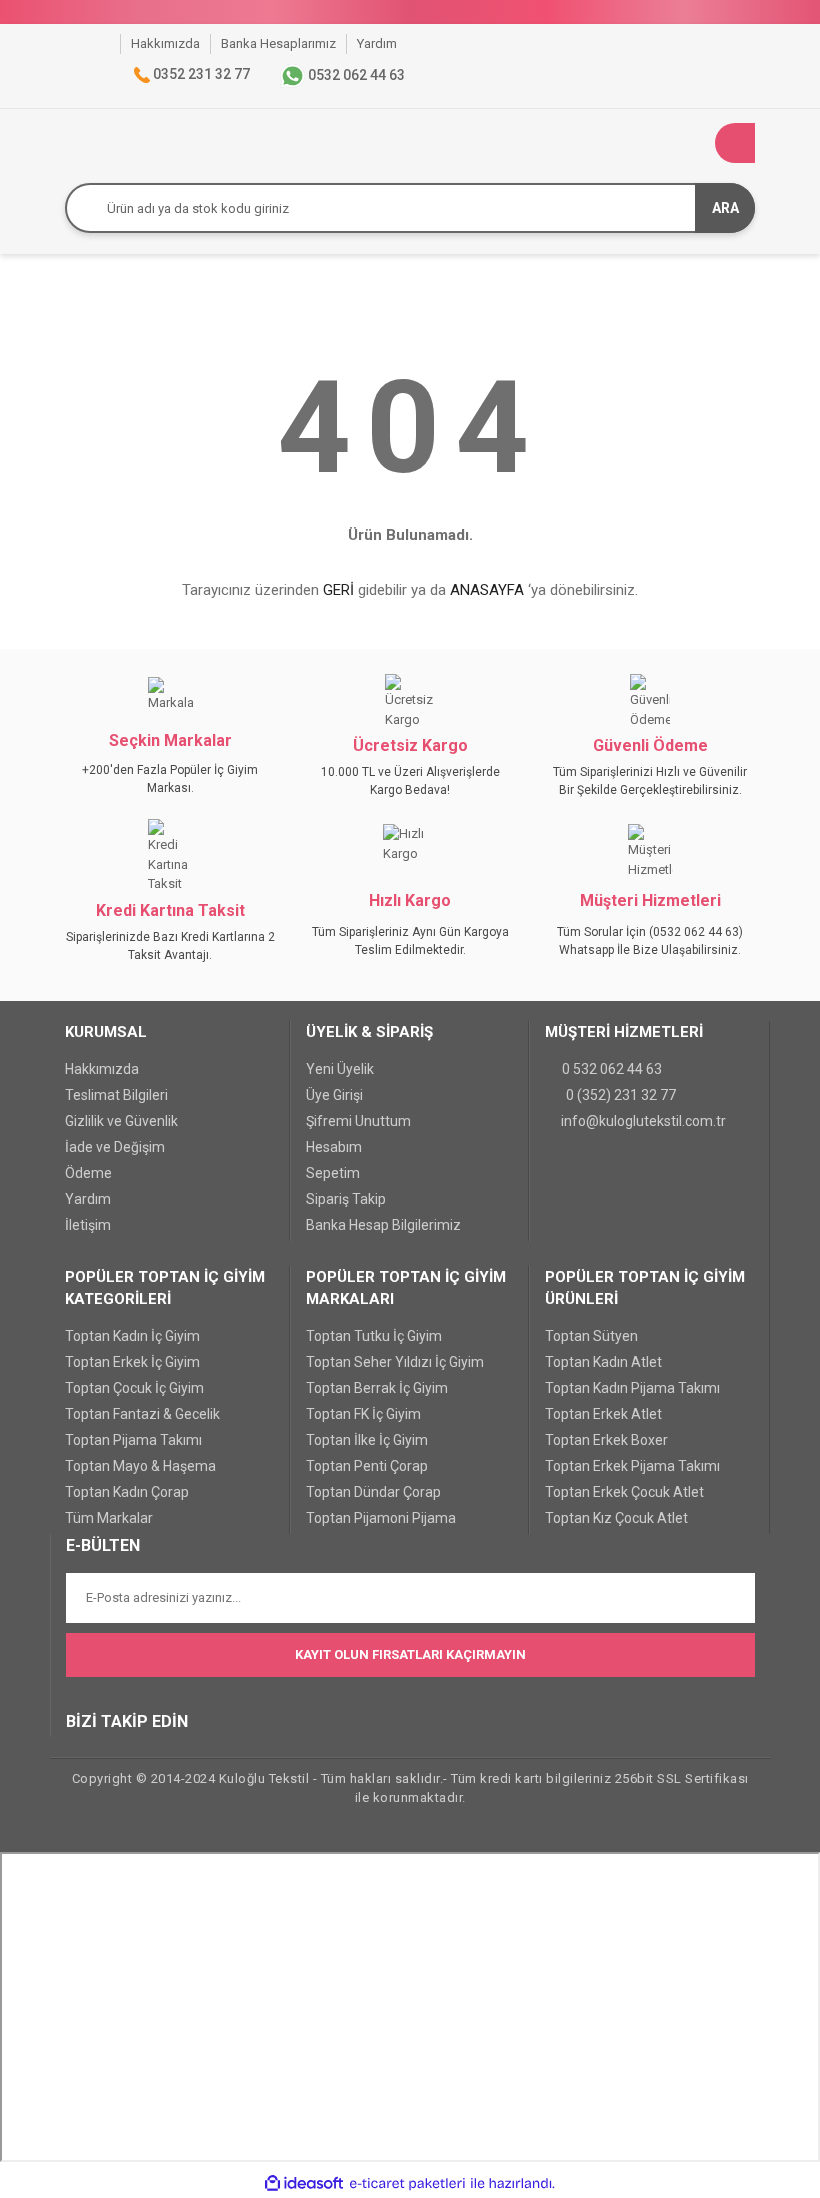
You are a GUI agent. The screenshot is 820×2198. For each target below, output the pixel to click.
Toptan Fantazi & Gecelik (142, 1414)
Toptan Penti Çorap (367, 1466)
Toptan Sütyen (591, 1336)
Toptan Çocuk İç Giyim (134, 1388)
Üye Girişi (334, 1095)
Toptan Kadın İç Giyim (132, 1336)
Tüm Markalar (109, 1518)
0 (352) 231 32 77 (621, 1095)
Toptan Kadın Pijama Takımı (632, 1388)
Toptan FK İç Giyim (363, 1414)
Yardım (88, 1199)
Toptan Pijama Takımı (133, 1440)
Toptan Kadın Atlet (603, 1362)
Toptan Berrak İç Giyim (377, 1388)
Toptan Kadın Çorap (127, 1492)
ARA (725, 208)
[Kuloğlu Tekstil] (105, 43)
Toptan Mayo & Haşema (140, 1466)
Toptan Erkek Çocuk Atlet (624, 1492)
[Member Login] (695, 143)
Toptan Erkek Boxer (606, 1440)
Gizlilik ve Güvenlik (121, 1121)
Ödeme (88, 1173)
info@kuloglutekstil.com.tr (643, 1121)
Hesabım (334, 1147)
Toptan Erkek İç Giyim (132, 1362)
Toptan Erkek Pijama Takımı (632, 1466)
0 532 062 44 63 (612, 1069)
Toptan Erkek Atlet (603, 1414)
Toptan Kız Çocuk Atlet (616, 1518)
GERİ (338, 590)
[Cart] (735, 143)
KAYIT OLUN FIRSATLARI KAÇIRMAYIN (410, 1654)
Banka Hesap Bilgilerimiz (383, 1225)
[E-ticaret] (407, 2184)
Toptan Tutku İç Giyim (374, 1336)
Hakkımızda (102, 1069)
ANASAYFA (487, 590)
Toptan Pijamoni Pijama (381, 1518)
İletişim (88, 1225)
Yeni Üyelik (340, 1069)
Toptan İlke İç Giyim (367, 1440)
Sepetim (333, 1173)
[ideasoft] (304, 2184)
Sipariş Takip (346, 1199)
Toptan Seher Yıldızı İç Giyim (395, 1362)
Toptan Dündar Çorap (373, 1492)
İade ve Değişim (115, 1147)
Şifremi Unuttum (358, 1121)
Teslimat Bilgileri (116, 1095)
